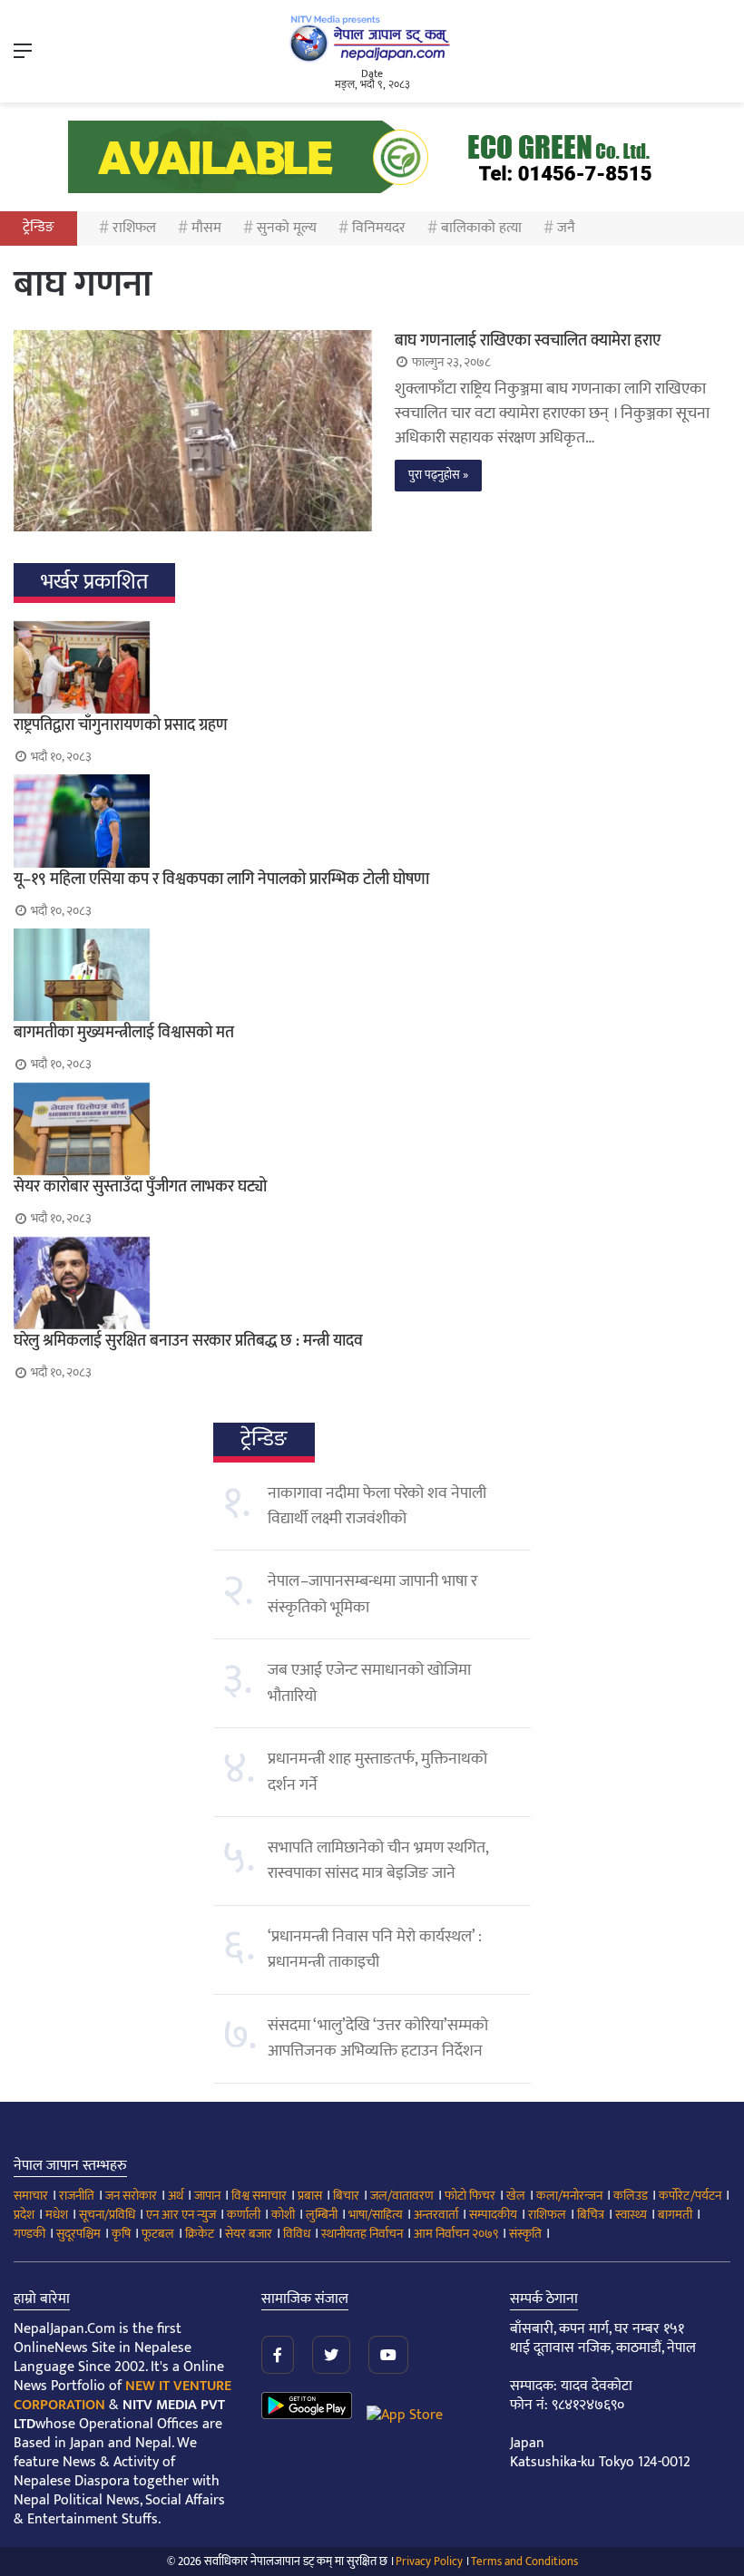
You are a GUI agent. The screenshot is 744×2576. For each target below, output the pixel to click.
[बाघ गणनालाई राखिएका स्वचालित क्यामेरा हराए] (193, 431)
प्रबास (310, 2196)
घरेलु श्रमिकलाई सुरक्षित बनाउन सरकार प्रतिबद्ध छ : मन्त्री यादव (188, 1341)
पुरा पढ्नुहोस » (438, 475)
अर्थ (176, 2196)
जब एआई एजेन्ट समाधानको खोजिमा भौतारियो (369, 1683)
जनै (566, 228)
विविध (297, 2234)
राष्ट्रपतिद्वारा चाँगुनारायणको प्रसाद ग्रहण (121, 725)
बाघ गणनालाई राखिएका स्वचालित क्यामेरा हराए (528, 341)
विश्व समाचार (259, 2196)
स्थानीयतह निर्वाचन (362, 2234)
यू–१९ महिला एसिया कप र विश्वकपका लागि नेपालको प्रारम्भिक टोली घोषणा (221, 880)
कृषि (121, 2234)
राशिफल (134, 228)
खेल (516, 2196)
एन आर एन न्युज (181, 2215)
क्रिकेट (200, 2234)
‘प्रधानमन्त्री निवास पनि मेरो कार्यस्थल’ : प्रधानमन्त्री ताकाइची (375, 1949)
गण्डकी (29, 2234)
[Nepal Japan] (372, 38)
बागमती (675, 2215)
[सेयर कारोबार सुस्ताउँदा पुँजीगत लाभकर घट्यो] (372, 1129)
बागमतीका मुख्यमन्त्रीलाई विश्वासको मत (124, 1033)
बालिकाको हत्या (481, 228)
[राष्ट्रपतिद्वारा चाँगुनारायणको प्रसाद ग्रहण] (372, 667)
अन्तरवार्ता (436, 2215)
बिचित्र (591, 2215)
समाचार (31, 2196)
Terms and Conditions (524, 2561)
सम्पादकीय (493, 2215)
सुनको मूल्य (287, 228)
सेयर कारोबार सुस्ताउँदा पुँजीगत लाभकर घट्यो (140, 1187)
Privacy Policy (429, 2561)
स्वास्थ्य (631, 2215)
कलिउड (631, 2196)
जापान (207, 2196)
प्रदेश (24, 2215)
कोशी (283, 2215)
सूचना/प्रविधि (107, 2215)
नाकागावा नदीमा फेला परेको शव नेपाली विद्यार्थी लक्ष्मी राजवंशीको (377, 1506)
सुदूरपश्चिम (78, 2234)
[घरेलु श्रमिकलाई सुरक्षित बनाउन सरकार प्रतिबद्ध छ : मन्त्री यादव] (372, 1283)
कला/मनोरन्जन (569, 2196)
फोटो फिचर (470, 2196)
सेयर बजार (249, 2234)
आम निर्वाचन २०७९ (456, 2234)
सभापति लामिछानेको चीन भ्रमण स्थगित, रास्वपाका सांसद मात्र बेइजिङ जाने (378, 1861)
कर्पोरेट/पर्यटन (690, 2196)
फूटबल (158, 2234)
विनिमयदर (379, 228)
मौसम (206, 228)
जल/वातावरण (402, 2196)
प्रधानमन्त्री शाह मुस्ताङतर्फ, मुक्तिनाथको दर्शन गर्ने (377, 1772)
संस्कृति (525, 2234)
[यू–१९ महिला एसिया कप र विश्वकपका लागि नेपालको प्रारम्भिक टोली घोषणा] (372, 821)
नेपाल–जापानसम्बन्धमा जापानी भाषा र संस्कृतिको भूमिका (372, 1594)
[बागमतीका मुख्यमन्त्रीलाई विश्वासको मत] (372, 975)
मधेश (57, 2215)
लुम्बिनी (322, 2215)
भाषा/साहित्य (376, 2215)
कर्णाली (244, 2215)
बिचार (346, 2196)
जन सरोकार (131, 2196)
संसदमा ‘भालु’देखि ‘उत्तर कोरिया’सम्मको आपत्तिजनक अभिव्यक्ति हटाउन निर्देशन (378, 2038)
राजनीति (77, 2196)
